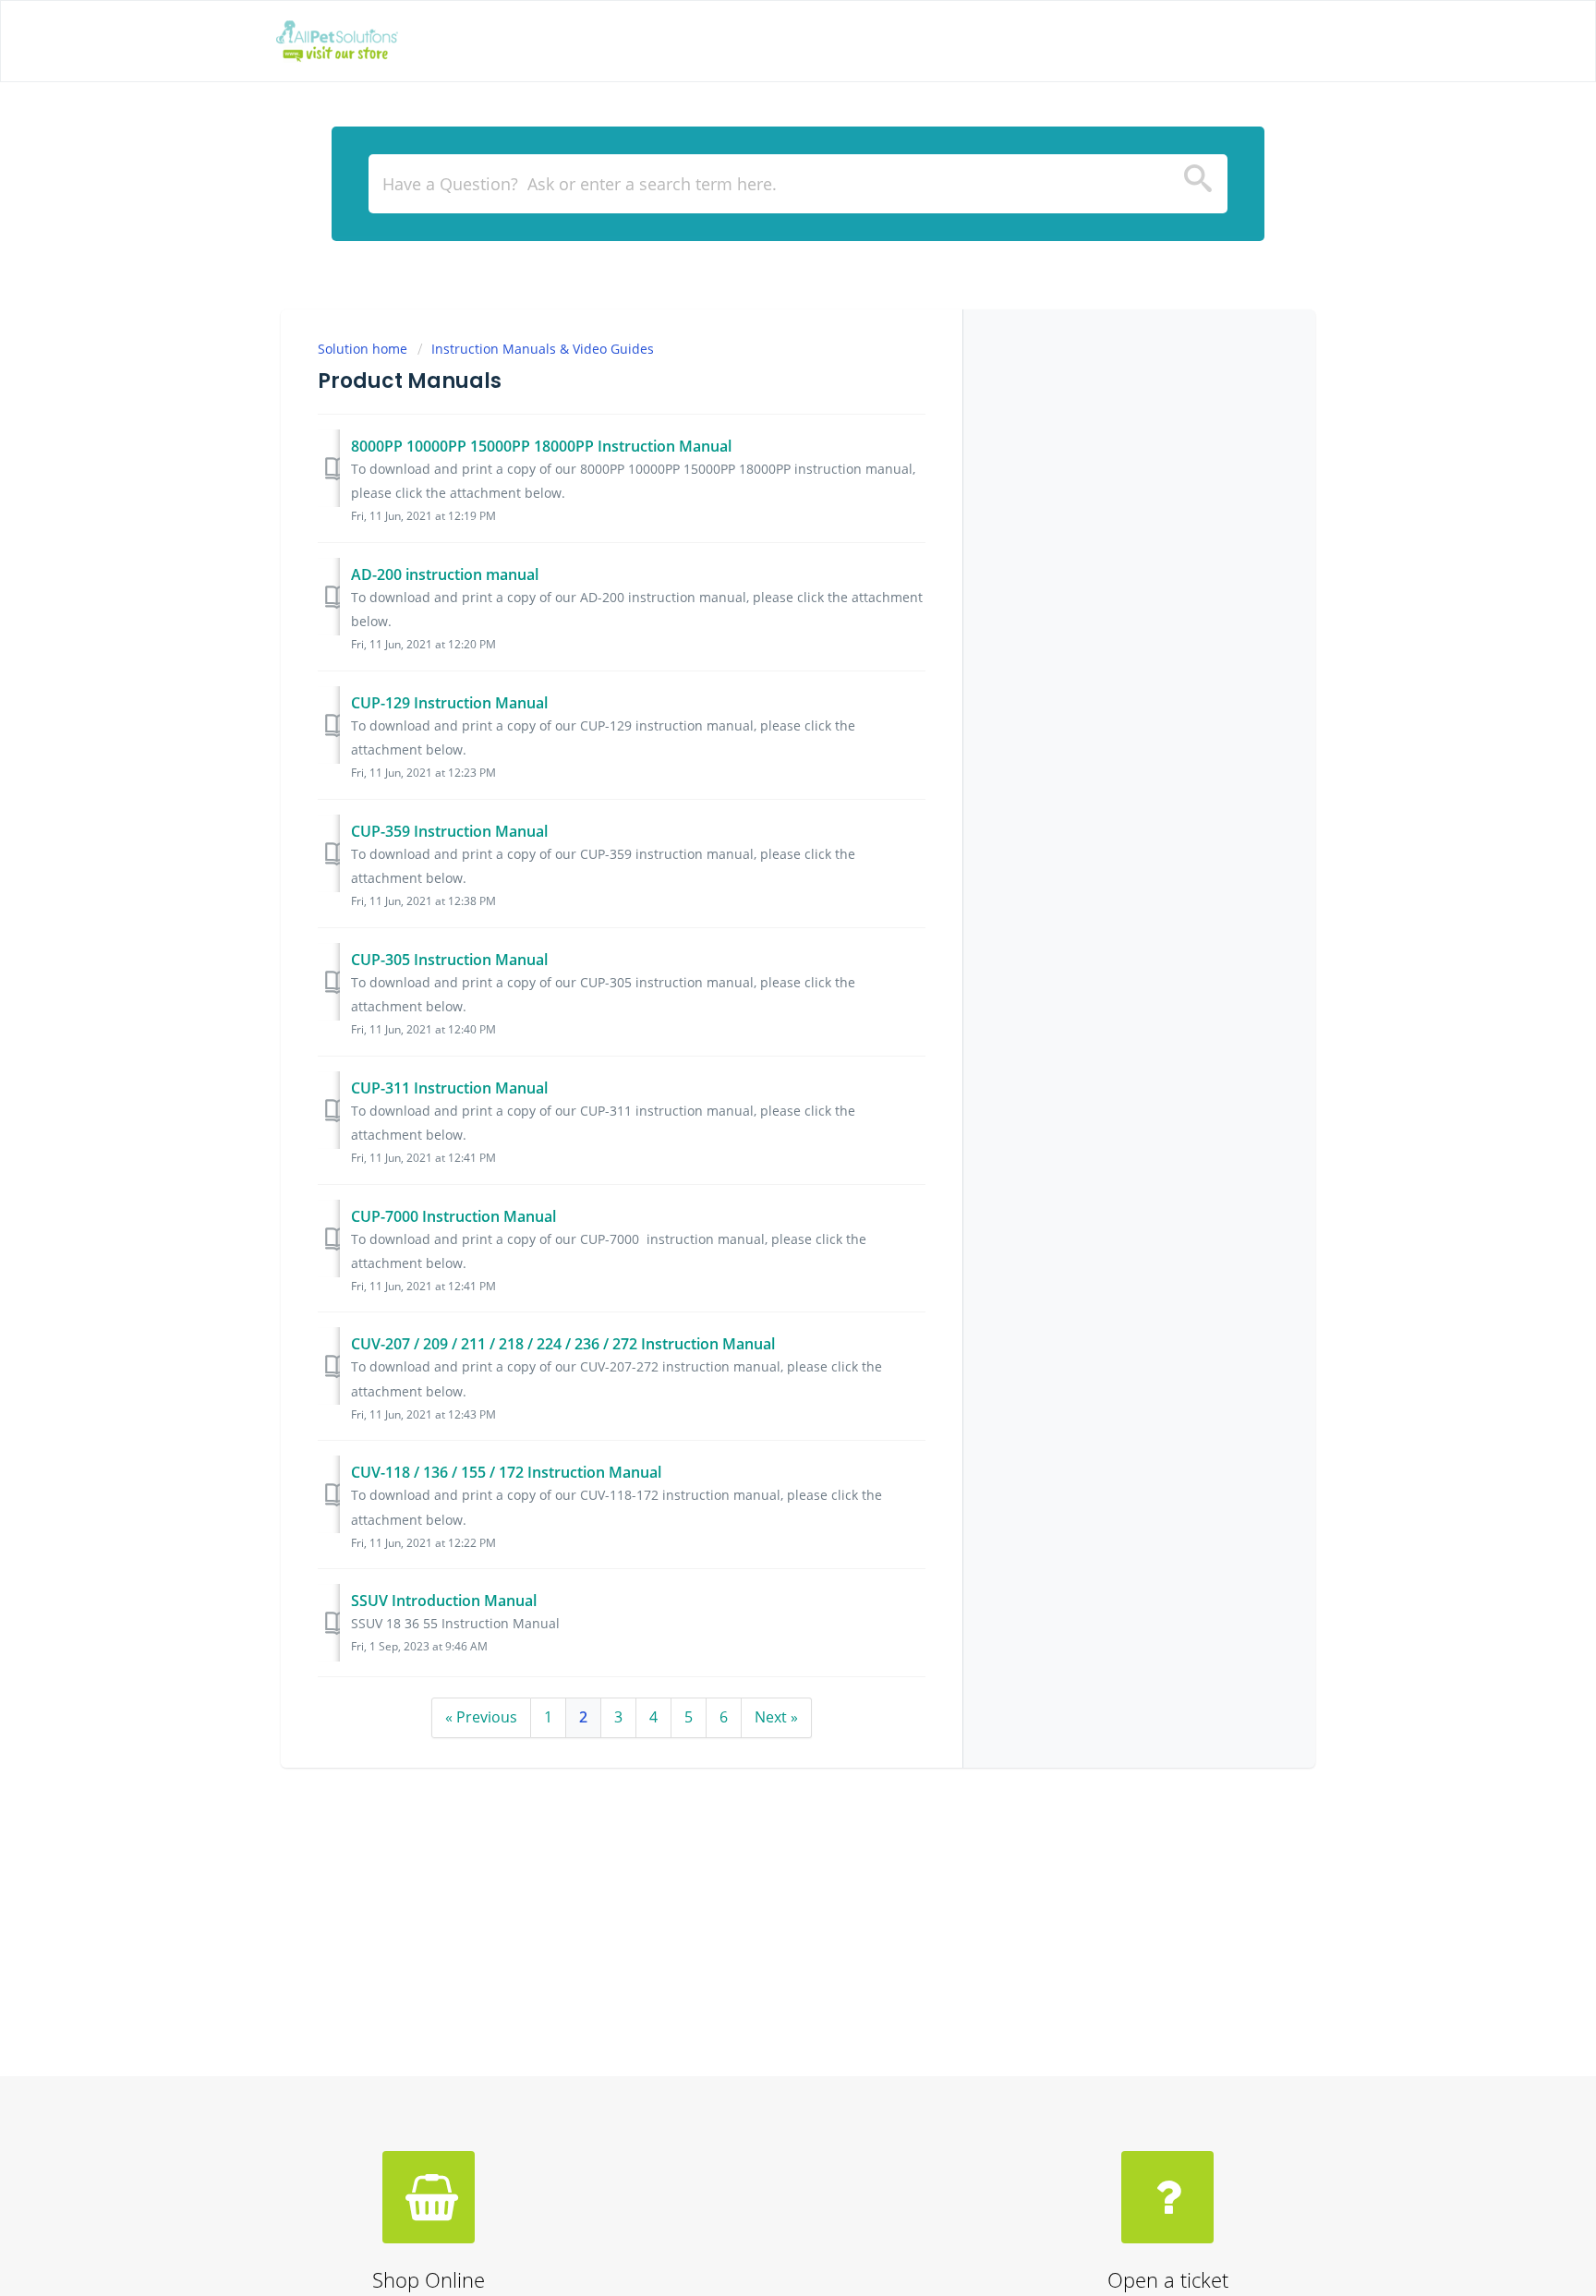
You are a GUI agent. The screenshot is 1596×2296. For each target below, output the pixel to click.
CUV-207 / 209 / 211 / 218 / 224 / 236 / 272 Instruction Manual (563, 1344)
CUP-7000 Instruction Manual (453, 1216)
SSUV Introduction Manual (444, 1601)
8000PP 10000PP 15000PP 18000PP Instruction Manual (541, 446)
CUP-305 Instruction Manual (449, 960)
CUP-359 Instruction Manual (449, 831)
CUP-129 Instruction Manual (449, 703)
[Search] (1198, 184)
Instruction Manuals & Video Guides (543, 349)
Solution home (364, 349)
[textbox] (798, 184)
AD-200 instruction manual (445, 574)
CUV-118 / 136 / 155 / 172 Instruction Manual (506, 1472)
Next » (776, 1717)
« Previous (481, 1717)
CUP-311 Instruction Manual (449, 1088)
